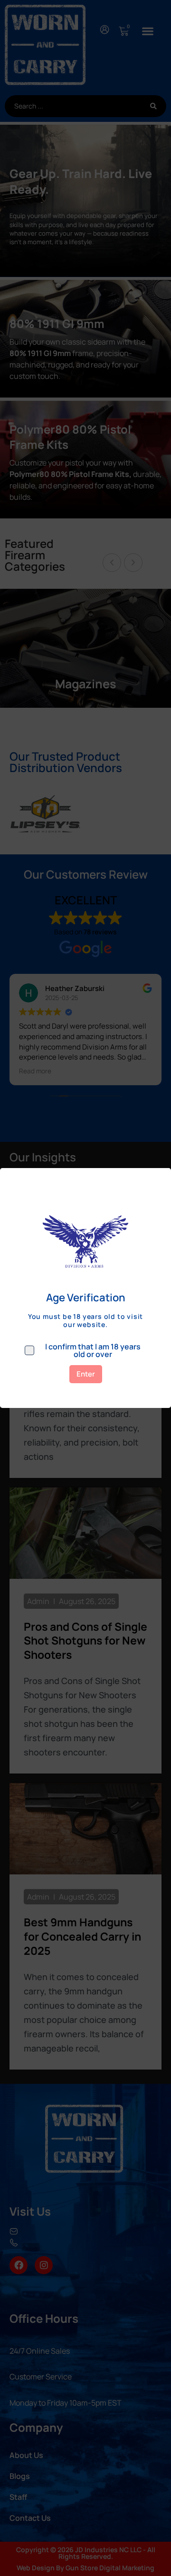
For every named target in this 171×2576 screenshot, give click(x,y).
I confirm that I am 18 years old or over (93, 1350)
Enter (86, 1374)
